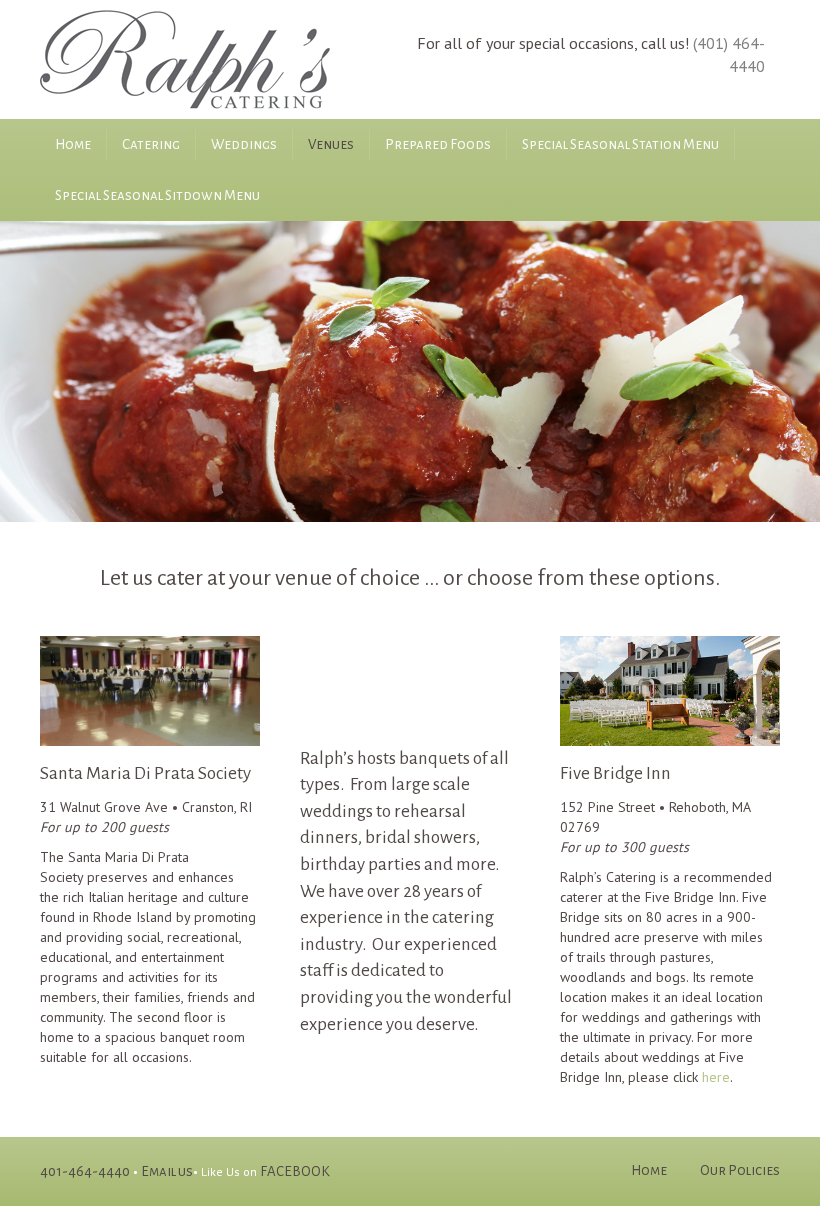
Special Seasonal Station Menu (620, 144)
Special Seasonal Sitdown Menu (157, 195)
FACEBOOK (295, 1171)
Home (73, 144)
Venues (331, 144)
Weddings (244, 144)
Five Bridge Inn (615, 773)
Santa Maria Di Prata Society (145, 773)
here (716, 1077)
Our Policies (740, 1170)
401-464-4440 (85, 1171)
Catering (151, 144)
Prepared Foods (438, 144)
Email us (167, 1171)
